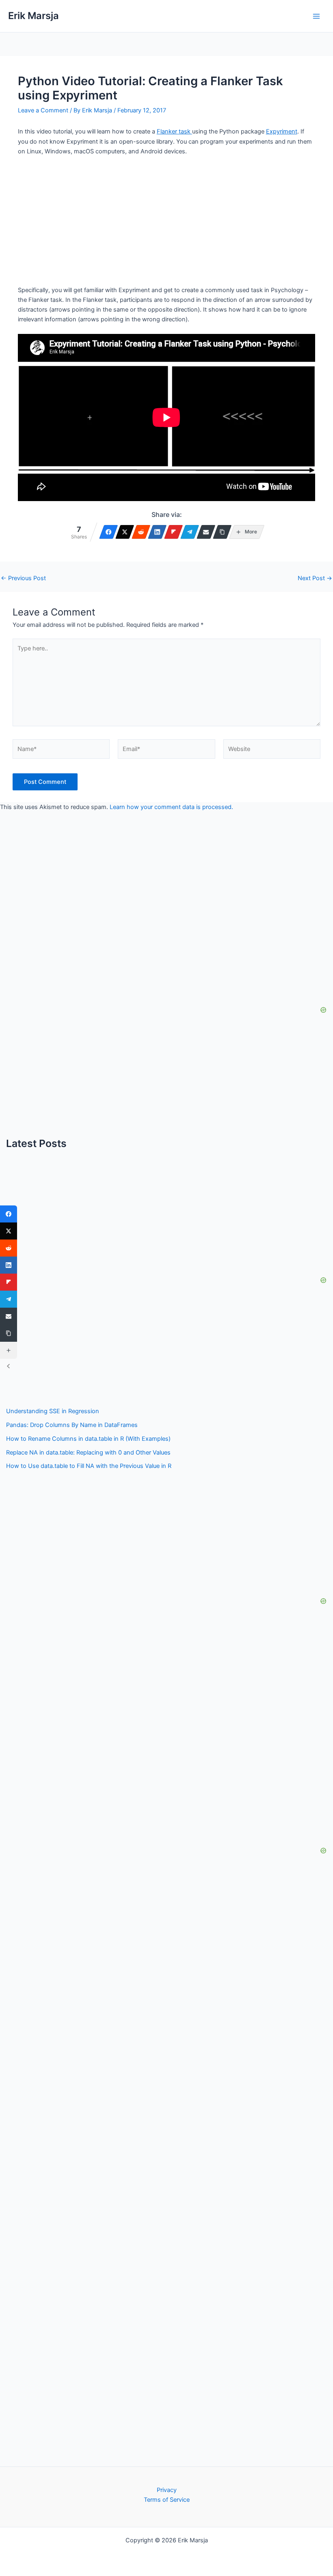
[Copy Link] (222, 532)
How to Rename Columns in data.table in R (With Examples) (88, 1439)
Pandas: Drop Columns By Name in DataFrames (72, 1425)
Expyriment (282, 131)
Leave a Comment (43, 110)
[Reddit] (141, 532)
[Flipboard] (173, 532)
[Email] (206, 532)
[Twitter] (125, 532)
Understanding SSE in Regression (53, 1411)
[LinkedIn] (157, 532)
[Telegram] (190, 532)
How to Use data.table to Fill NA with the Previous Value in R (89, 1466)
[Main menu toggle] (316, 16)
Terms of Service (167, 2500)
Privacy (167, 2490)
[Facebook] (108, 532)
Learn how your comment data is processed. (171, 807)
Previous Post (23, 578)
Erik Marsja (34, 16)
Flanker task (174, 131)
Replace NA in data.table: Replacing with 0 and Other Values (88, 1453)
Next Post (315, 578)
